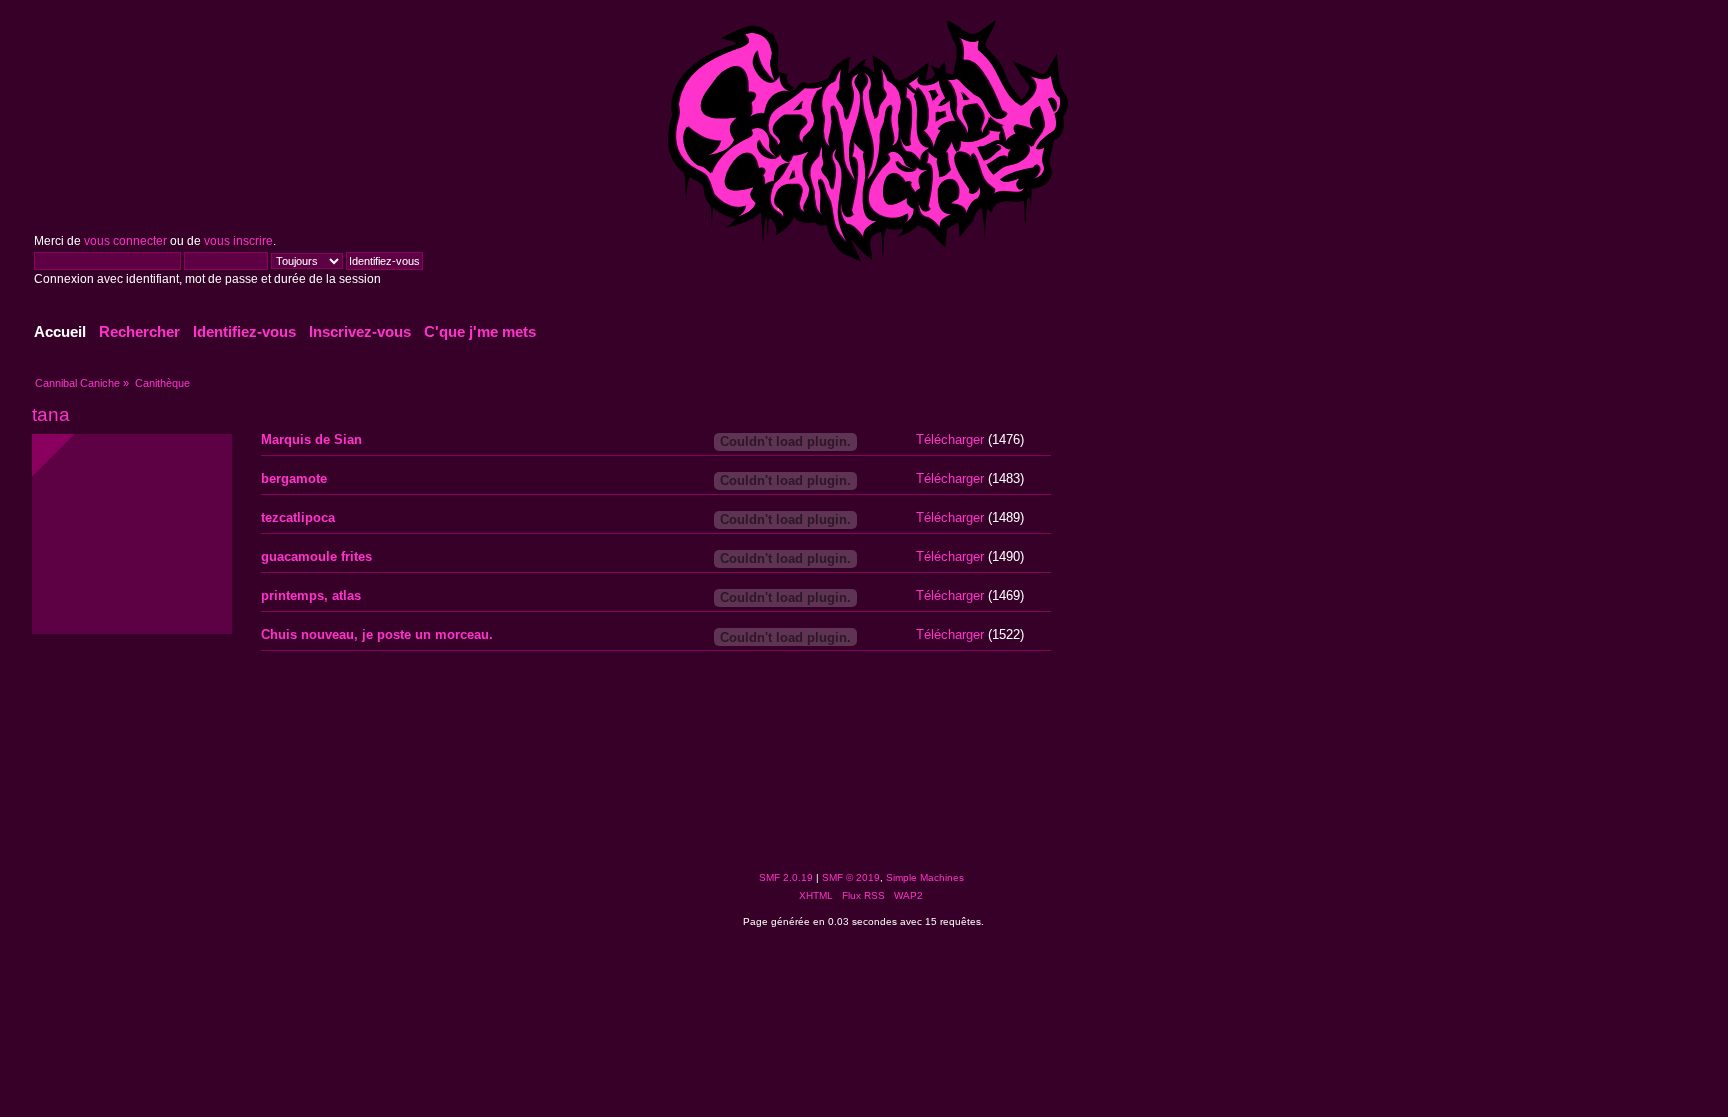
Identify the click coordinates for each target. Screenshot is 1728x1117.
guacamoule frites (316, 556)
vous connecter (125, 241)
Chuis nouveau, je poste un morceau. (377, 634)
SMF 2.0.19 (786, 877)
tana (51, 414)
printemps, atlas (311, 595)
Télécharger (950, 439)
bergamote (294, 478)
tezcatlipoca (298, 517)
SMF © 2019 (851, 877)
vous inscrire (238, 241)
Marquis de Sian (311, 439)
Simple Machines (925, 877)
